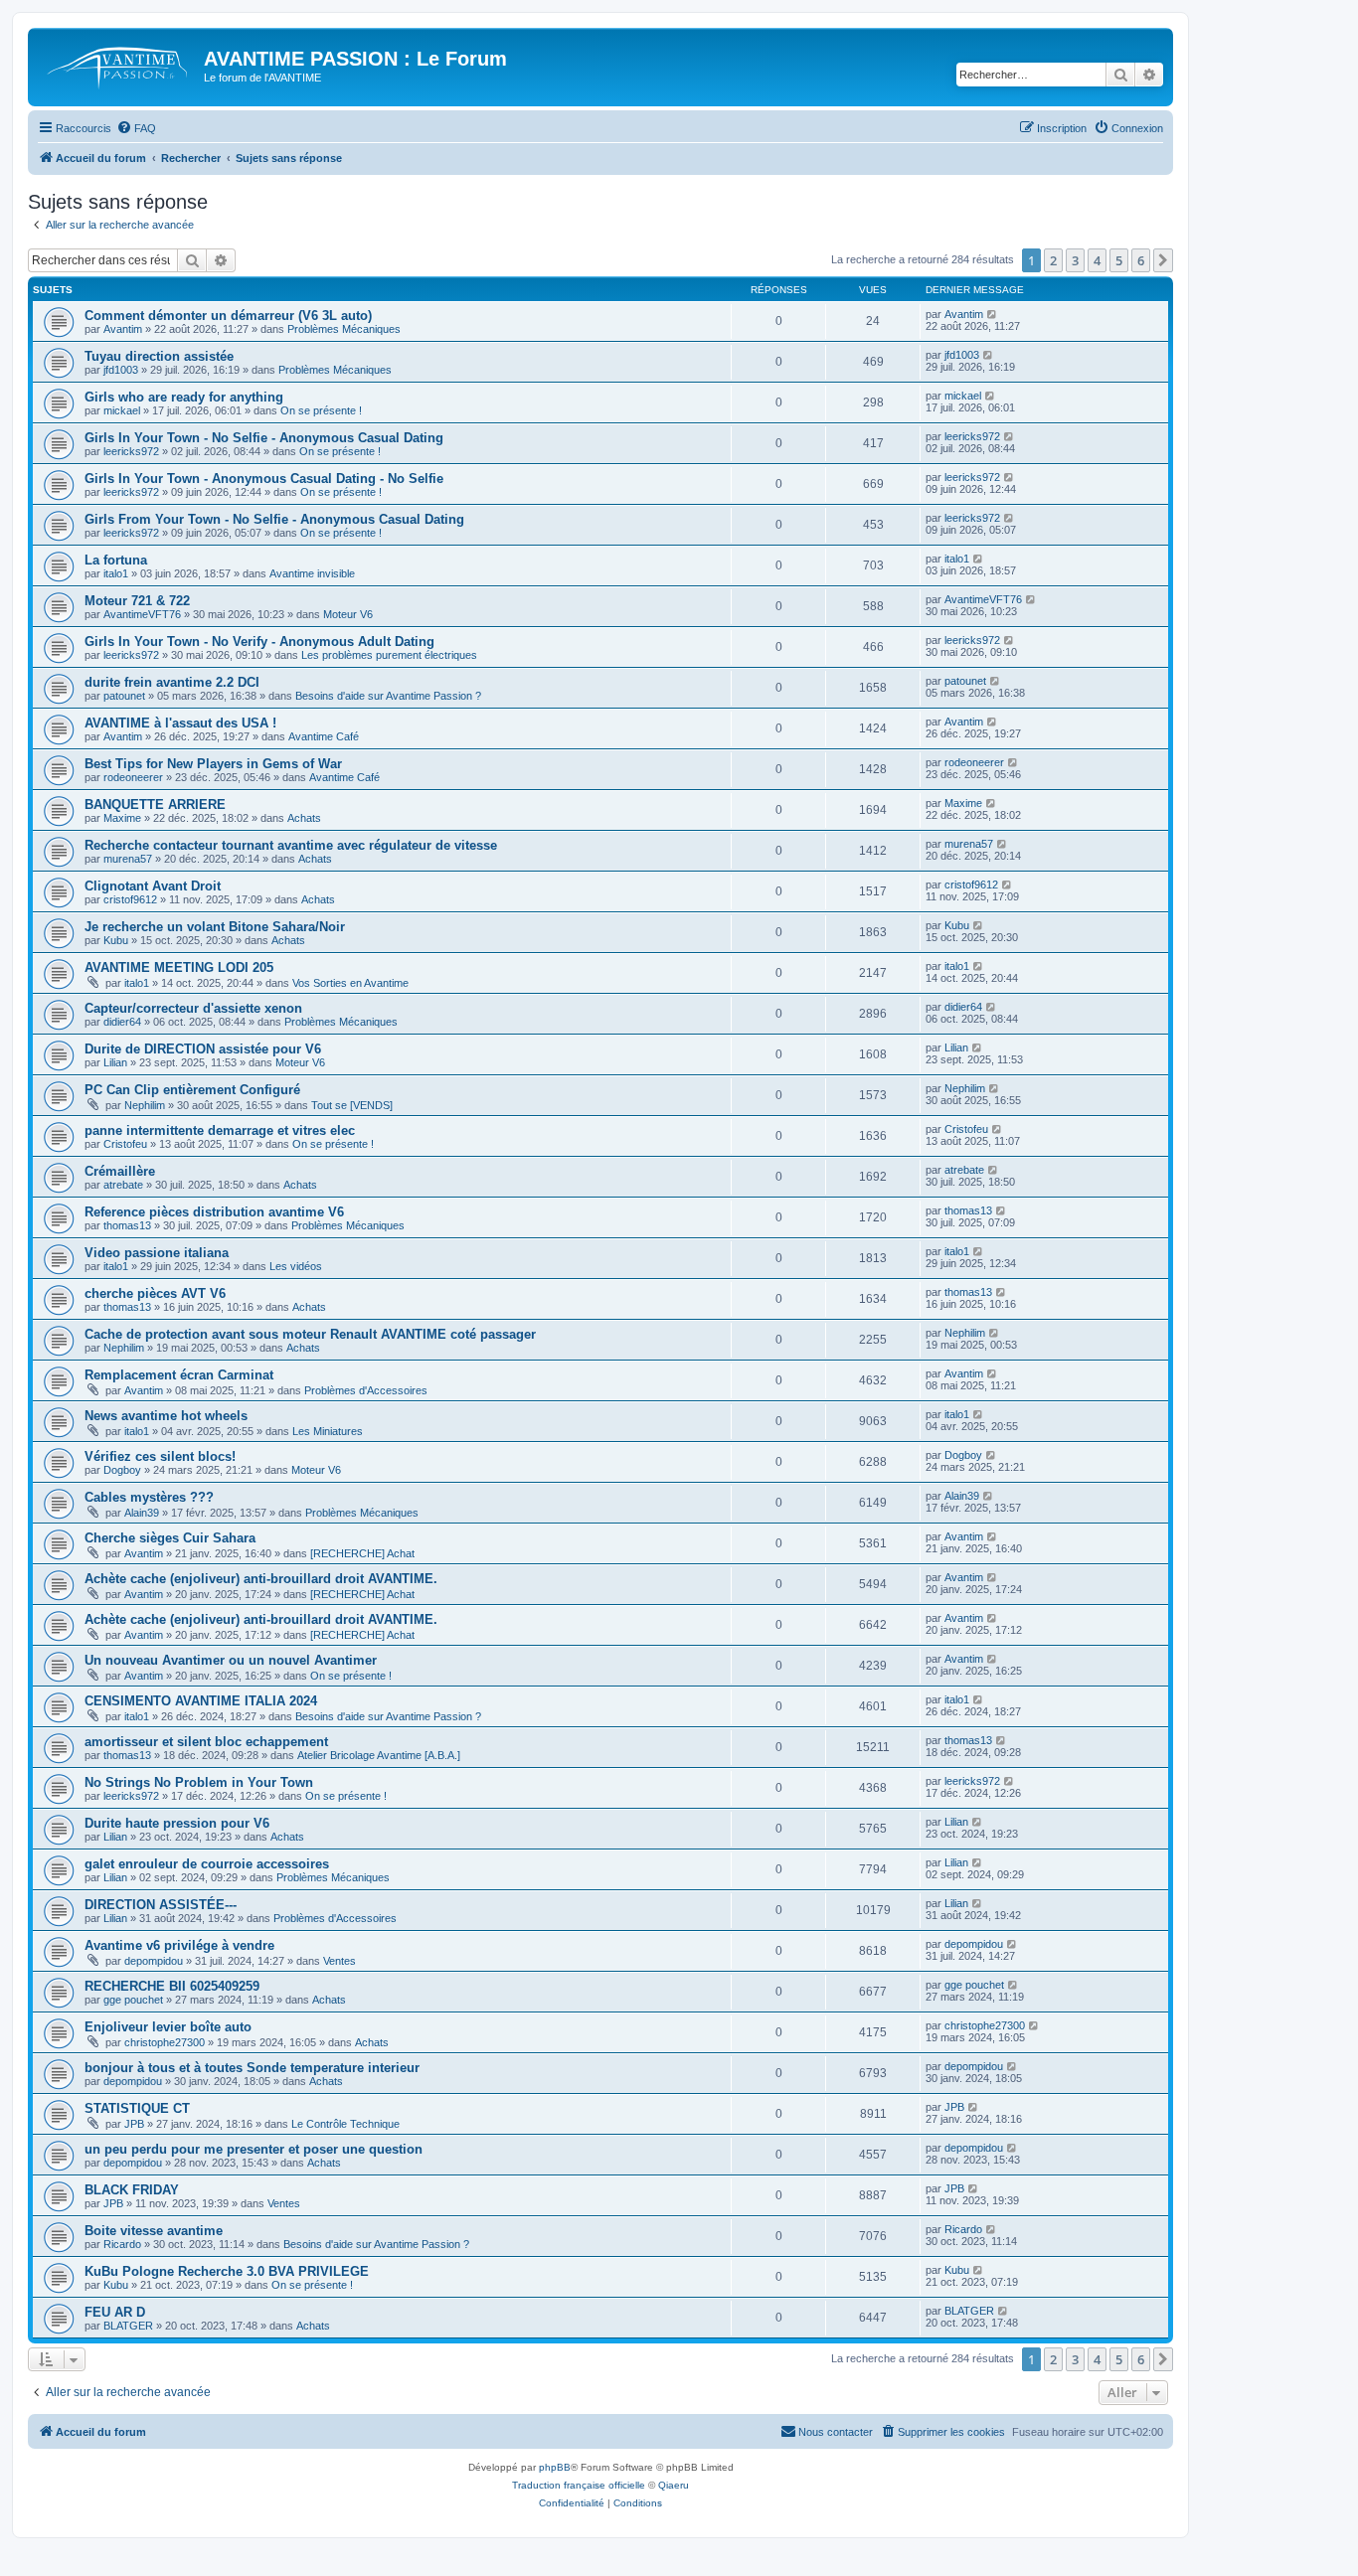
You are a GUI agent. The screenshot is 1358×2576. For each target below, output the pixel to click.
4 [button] (1097, 260)
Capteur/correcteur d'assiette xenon (193, 1008)
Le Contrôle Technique (345, 2124)
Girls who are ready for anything (184, 397)
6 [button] (1141, 260)
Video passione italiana (157, 1253)
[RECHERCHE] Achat (362, 1553)
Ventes (339, 1961)
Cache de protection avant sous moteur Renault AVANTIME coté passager (310, 1334)
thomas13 (127, 1225)
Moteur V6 (348, 614)
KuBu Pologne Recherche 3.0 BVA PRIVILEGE (227, 2271)
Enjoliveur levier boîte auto (168, 2027)
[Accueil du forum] (118, 65)
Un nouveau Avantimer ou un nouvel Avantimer (231, 1660)
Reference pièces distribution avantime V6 (214, 1212)
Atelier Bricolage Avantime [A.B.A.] (379, 1755)
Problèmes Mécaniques (344, 329)
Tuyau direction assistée (159, 356)
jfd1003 (121, 370)
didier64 (122, 1022)
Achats (304, 818)
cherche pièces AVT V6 (155, 1293)
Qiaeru (674, 2485)
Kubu (116, 940)
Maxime (122, 818)
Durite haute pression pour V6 (177, 1823)
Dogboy (122, 1470)
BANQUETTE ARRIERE (155, 805)
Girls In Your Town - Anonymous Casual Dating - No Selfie (264, 479)
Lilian (115, 1062)
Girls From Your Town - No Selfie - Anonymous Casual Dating (274, 519)
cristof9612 (130, 899)
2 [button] (1053, 260)
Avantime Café (324, 736)
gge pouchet (133, 2000)
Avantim (123, 329)
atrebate (123, 1185)
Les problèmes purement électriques (389, 655)
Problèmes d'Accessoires (366, 1390)
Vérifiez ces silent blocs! (160, 1456)
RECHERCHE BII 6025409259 (172, 1986)
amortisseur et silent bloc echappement (206, 1742)
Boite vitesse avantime (154, 2231)
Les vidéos (296, 1266)
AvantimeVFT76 (142, 614)
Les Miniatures (328, 1431)
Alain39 (142, 1513)
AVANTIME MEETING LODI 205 (179, 967)
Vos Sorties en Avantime (350, 983)
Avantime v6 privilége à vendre (179, 1945)
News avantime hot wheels (166, 1416)
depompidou (154, 1961)
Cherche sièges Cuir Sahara (172, 1538)
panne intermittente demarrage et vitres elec (220, 1130)
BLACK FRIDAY (132, 2190)
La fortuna (116, 560)
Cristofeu (125, 1144)
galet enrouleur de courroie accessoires (207, 1864)
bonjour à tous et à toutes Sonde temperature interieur (252, 2068)
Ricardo (122, 2244)
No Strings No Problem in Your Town (199, 1782)
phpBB (555, 2467)
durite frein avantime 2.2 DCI (172, 682)
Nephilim (145, 1105)
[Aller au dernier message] (993, 314)
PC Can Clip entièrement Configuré (192, 1090)
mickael (122, 410)
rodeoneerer (133, 777)
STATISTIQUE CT (137, 2108)
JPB (134, 2124)
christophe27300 (165, 2042)
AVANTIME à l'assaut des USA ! (180, 723)
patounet (124, 696)
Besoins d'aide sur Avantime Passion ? (388, 696)
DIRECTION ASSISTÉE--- (161, 1905)
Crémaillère (120, 1171)
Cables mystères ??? (149, 1497)
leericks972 (131, 451)
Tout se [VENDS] (352, 1105)
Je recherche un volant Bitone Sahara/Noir (215, 927)
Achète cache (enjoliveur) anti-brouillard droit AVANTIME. (261, 1579)
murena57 (128, 859)
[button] (1163, 260)
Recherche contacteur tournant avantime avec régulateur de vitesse (291, 845)
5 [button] (1119, 260)
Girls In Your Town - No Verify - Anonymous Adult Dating (259, 642)
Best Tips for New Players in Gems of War (213, 764)
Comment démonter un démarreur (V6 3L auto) (228, 316)
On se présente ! (321, 410)
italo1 (116, 573)
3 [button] (1075, 260)
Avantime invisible (312, 573)
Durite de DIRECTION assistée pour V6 (203, 1049)
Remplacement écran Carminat (179, 1375)
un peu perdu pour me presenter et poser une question (254, 2149)
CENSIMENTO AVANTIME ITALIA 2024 (201, 1701)
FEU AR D (115, 2312)
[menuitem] (136, 128)
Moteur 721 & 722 (137, 601)
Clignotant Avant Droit (153, 886)
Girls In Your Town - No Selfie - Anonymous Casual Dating (264, 438)
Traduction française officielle (579, 2485)
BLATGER (128, 2326)
